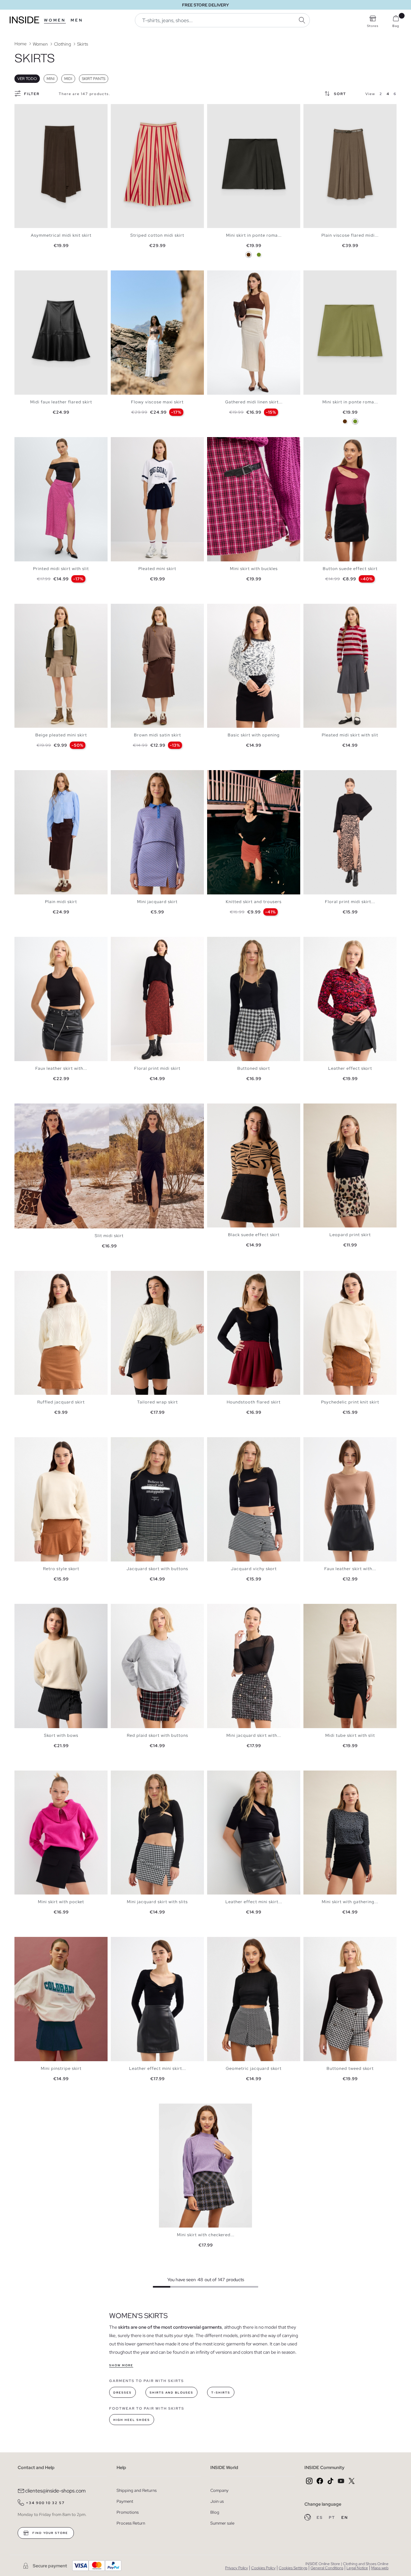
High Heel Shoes (132, 2420)
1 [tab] (117, 276)
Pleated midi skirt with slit (350, 735)
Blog (215, 2512)
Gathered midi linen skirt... (254, 402)
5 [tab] (130, 276)
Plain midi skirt (61, 902)
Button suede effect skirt (350, 569)
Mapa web (380, 2568)
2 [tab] (120, 276)
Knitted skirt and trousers (254, 902)
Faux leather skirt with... (61, 1068)
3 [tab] (124, 276)
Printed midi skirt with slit (61, 569)
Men (77, 20)
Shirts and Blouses (171, 2393)
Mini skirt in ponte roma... (254, 235)
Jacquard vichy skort (254, 1569)
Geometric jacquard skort (254, 2068)
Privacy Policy (236, 2568)
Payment (125, 2501)
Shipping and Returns (137, 2490)
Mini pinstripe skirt (61, 2068)
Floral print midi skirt (157, 1068)
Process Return (131, 2523)
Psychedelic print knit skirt (350, 1402)
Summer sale (222, 2523)
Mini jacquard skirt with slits (157, 1902)
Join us (217, 2501)
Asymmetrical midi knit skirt (61, 235)
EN (345, 2518)
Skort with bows (61, 1735)
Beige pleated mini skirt (61, 735)
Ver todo (27, 79)
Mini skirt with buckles (254, 569)
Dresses (122, 2393)
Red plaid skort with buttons (157, 1735)
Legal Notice (357, 2568)
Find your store (50, 2533)
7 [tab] (136, 276)
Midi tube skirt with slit (350, 1735)
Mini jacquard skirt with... (254, 1735)
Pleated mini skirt (157, 569)
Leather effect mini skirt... (254, 1902)
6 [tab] (133, 276)
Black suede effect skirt (254, 1235)
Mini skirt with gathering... (350, 1902)
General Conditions (327, 2568)
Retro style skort (61, 1569)
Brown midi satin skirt (157, 735)
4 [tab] (127, 276)
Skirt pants (94, 79)
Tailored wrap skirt (157, 1402)
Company (219, 2490)
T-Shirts (221, 2393)
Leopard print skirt (350, 1235)
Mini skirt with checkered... (206, 2235)
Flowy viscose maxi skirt (157, 402)
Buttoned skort (254, 1068)
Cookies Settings (293, 2568)
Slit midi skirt (109, 1236)
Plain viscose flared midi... (350, 235)
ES (320, 2518)
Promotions (128, 2512)
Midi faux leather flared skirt (61, 402)
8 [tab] (236, 443)
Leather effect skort (350, 1068)
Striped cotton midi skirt (157, 235)
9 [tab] (239, 1276)
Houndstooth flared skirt (254, 1402)
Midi (68, 79)
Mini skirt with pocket (61, 1902)
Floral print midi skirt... (350, 902)
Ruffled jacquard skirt (61, 1402)
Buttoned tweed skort (350, 2068)
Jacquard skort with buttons (157, 1569)
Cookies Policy (263, 2568)
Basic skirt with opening (254, 735)
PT (333, 2518)
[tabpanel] (61, 166)
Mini (51, 79)
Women (55, 20)
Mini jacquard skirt (157, 902)
